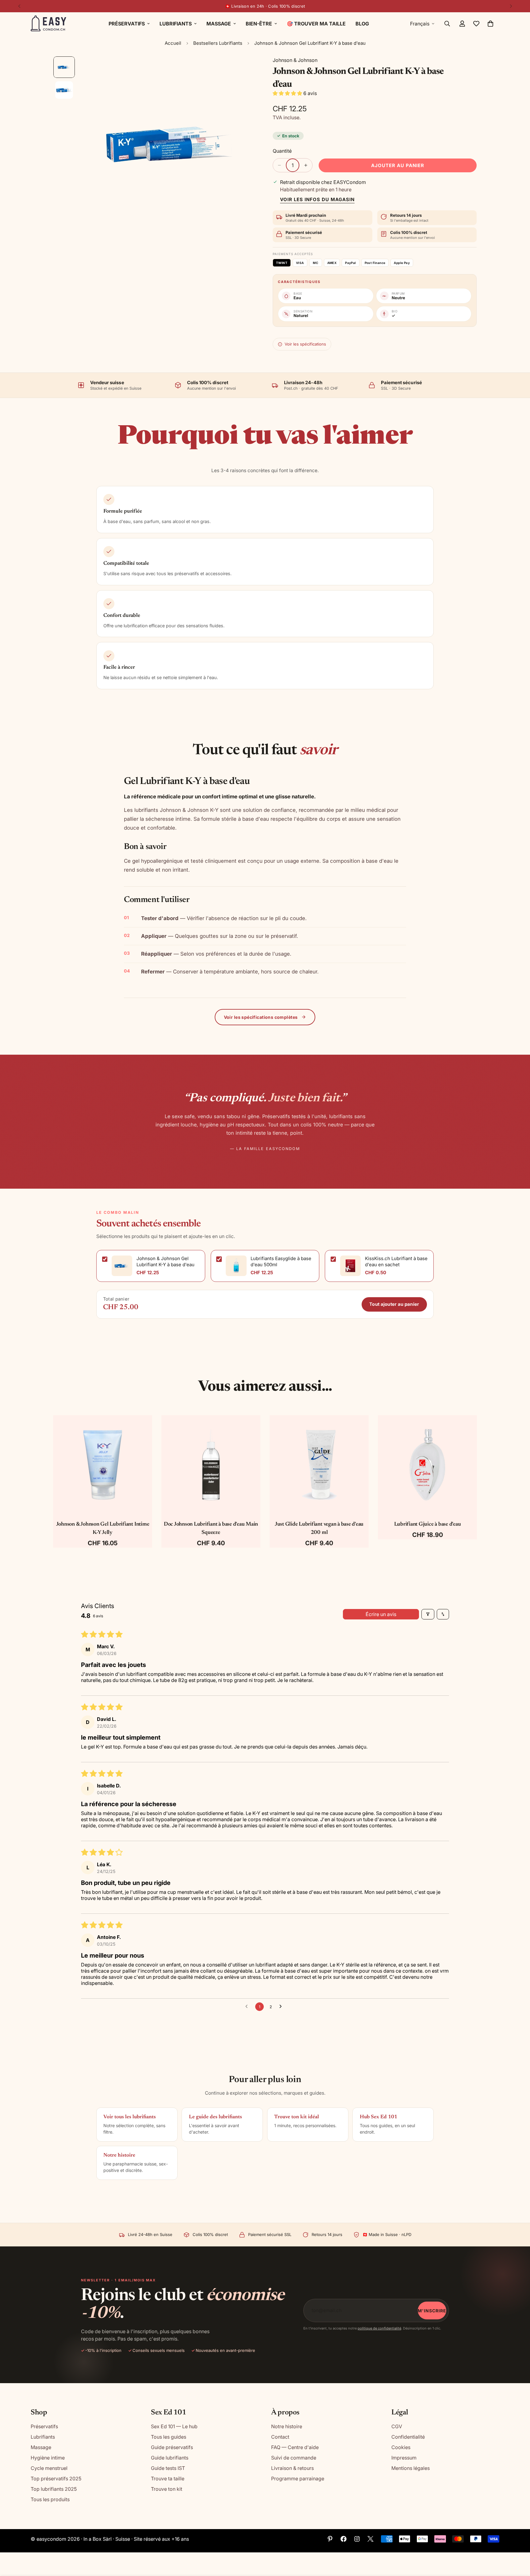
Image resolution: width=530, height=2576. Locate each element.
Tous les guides (169, 2437)
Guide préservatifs (172, 2447)
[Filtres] (428, 1614)
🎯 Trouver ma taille (316, 24)
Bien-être (259, 24)
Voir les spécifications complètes (261, 1017)
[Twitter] (371, 2539)
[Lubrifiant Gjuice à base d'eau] (427, 1465)
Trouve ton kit (167, 2489)
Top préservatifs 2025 (56, 2479)
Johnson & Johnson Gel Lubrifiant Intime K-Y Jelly (103, 1529)
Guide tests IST (168, 2468)
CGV (397, 2426)
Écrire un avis (381, 1614)
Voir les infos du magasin (317, 199)
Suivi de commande (294, 2458)
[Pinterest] (330, 2539)
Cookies (401, 2447)
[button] (490, 24)
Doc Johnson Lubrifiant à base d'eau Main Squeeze (211, 1529)
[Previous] (19, 6)
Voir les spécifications (305, 344)
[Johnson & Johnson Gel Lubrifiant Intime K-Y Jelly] (103, 1465)
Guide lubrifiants (170, 2458)
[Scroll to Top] (518, 2543)
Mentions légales (411, 2468)
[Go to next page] (282, 2007)
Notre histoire (287, 2426)
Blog (362, 24)
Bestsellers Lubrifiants (218, 43)
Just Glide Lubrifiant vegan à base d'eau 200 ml (319, 1529)
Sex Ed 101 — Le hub (174, 2426)
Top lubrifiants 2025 (54, 2489)
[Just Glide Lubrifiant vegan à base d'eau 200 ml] (319, 1465)
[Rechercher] (447, 24)
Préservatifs (127, 24)
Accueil (173, 43)
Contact (280, 2437)
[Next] (511, 6)
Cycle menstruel (49, 2468)
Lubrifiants (176, 24)
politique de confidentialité (379, 2328)
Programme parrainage (298, 2479)
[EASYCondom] (49, 24)
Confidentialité (408, 2437)
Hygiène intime (48, 2458)
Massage (219, 24)
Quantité (282, 151)
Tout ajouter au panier (394, 1304)
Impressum (404, 2458)
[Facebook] (344, 2539)
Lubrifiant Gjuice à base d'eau (428, 1524)
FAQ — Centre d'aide (295, 2447)
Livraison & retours (292, 2468)
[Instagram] (357, 2539)
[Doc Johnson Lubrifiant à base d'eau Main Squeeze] (211, 1465)
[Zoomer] (244, 69)
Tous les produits (50, 2499)
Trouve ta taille (168, 2479)
